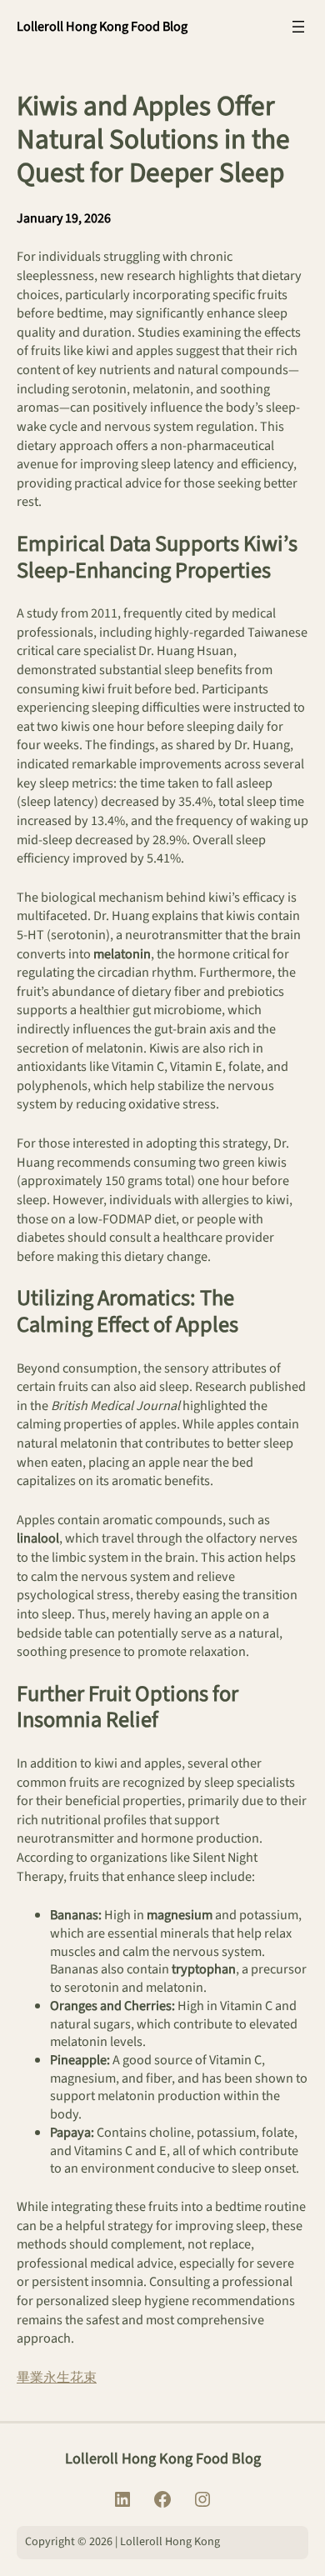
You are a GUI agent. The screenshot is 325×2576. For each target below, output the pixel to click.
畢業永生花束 (57, 2377)
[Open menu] (298, 27)
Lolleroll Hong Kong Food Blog (102, 26)
